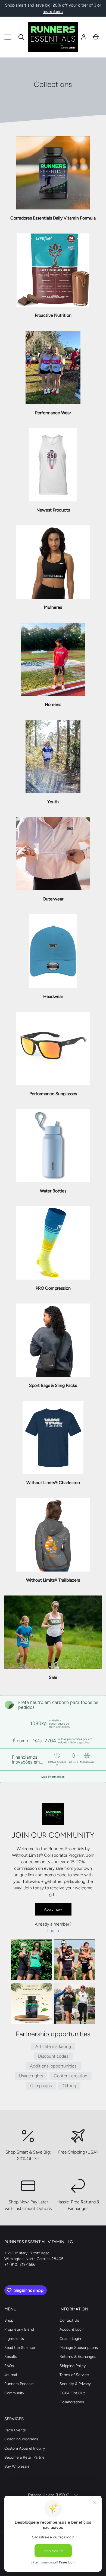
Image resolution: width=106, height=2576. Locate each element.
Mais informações (53, 1777)
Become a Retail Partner (25, 2457)
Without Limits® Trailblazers (53, 1580)
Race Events (15, 2430)
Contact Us (69, 2320)
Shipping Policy (73, 2366)
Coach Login (70, 2339)
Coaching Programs (21, 2439)
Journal (11, 2375)
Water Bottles (53, 1191)
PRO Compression (53, 1288)
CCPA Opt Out (72, 2393)
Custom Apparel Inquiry (25, 2448)
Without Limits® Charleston (53, 1483)
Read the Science (20, 2348)
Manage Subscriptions (79, 2348)
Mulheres (53, 607)
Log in (53, 1931)
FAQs (9, 2366)
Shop (9, 2320)
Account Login (72, 2329)
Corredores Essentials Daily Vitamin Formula (53, 218)
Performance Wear (53, 413)
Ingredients (14, 2339)
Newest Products (53, 510)
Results (11, 2357)
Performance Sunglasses (53, 1094)
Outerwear (53, 899)
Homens (53, 704)
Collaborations (72, 2402)
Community (14, 2393)
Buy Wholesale (17, 2466)
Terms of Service (74, 2375)
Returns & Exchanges (78, 2357)
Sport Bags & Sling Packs (53, 1385)
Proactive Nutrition (53, 315)
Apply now (53, 1909)
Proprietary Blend (19, 2329)
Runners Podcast (19, 2384)
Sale (53, 1677)
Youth (53, 802)
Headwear (53, 996)
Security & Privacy (75, 2384)
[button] (21, 37)
